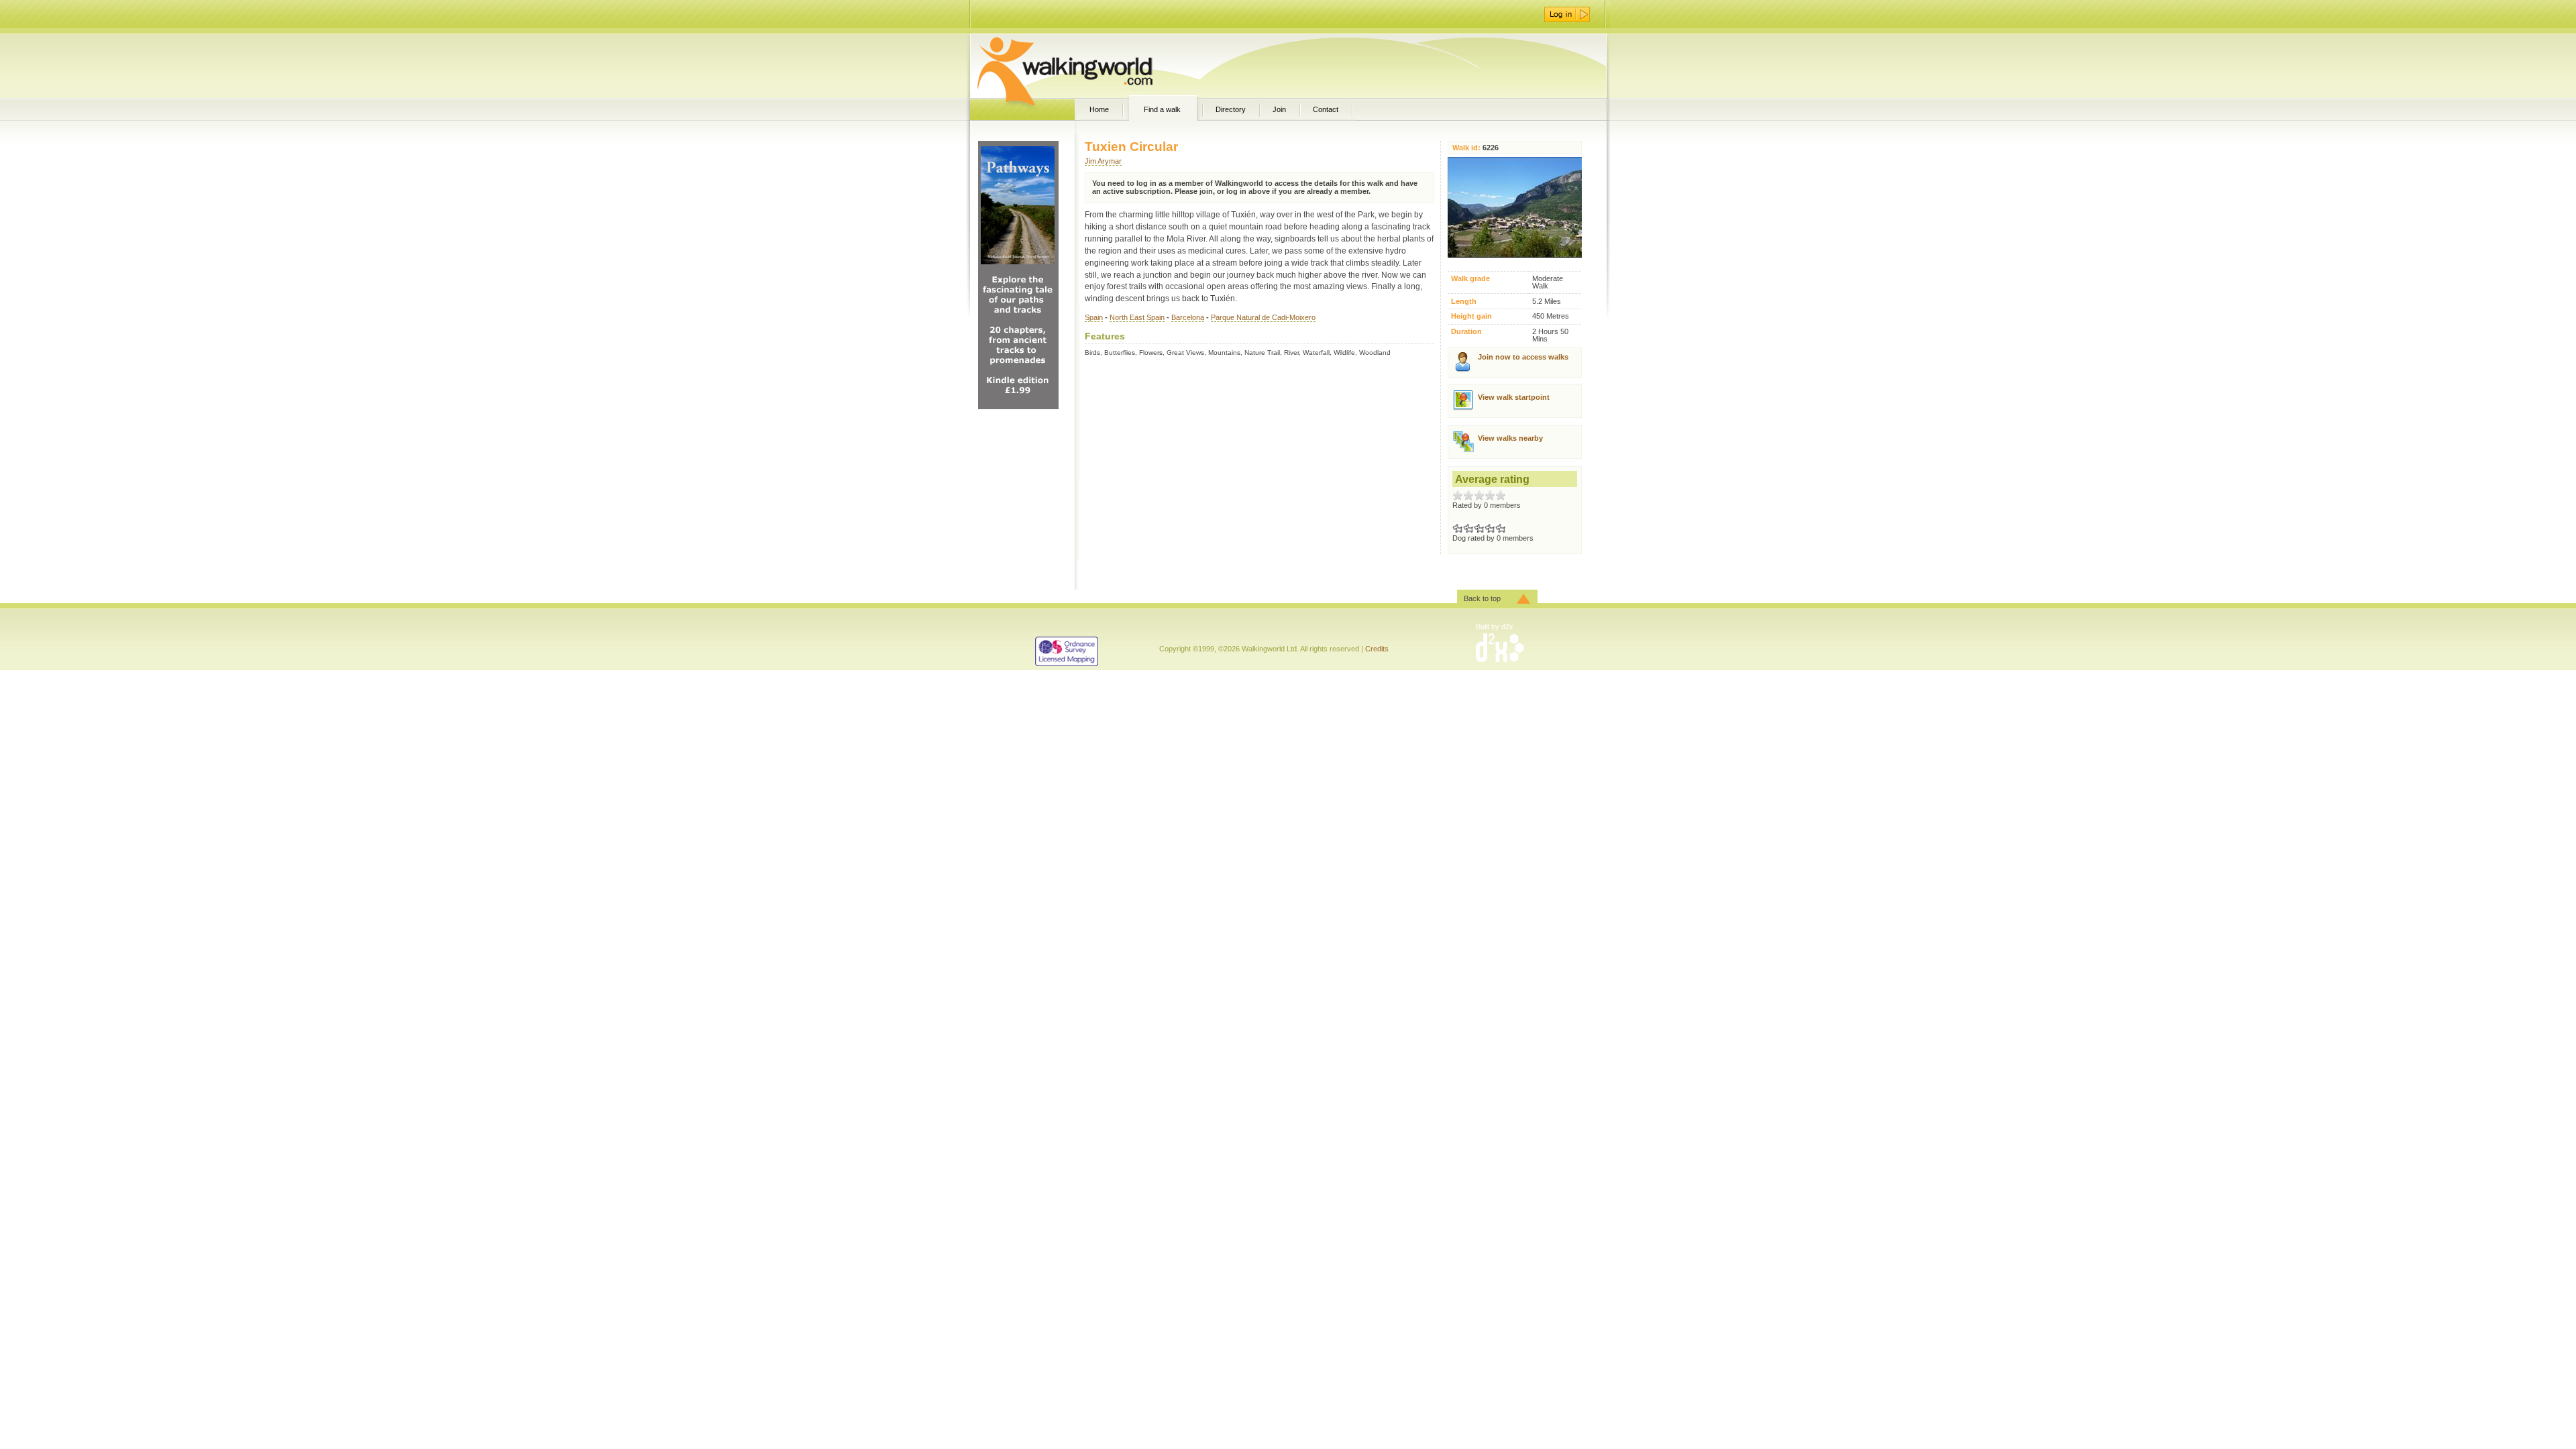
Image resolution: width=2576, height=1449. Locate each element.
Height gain (1471, 316)
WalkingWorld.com (1088, 66)
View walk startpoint (1514, 397)
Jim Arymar (1103, 161)
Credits (1377, 649)
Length (1464, 302)
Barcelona (1188, 317)
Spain (1094, 317)
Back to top (1482, 598)
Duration (1466, 332)
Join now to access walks (1523, 357)
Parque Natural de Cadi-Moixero (1263, 317)
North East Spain (1137, 317)
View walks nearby (1510, 438)
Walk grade (1470, 279)
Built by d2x (1495, 627)
